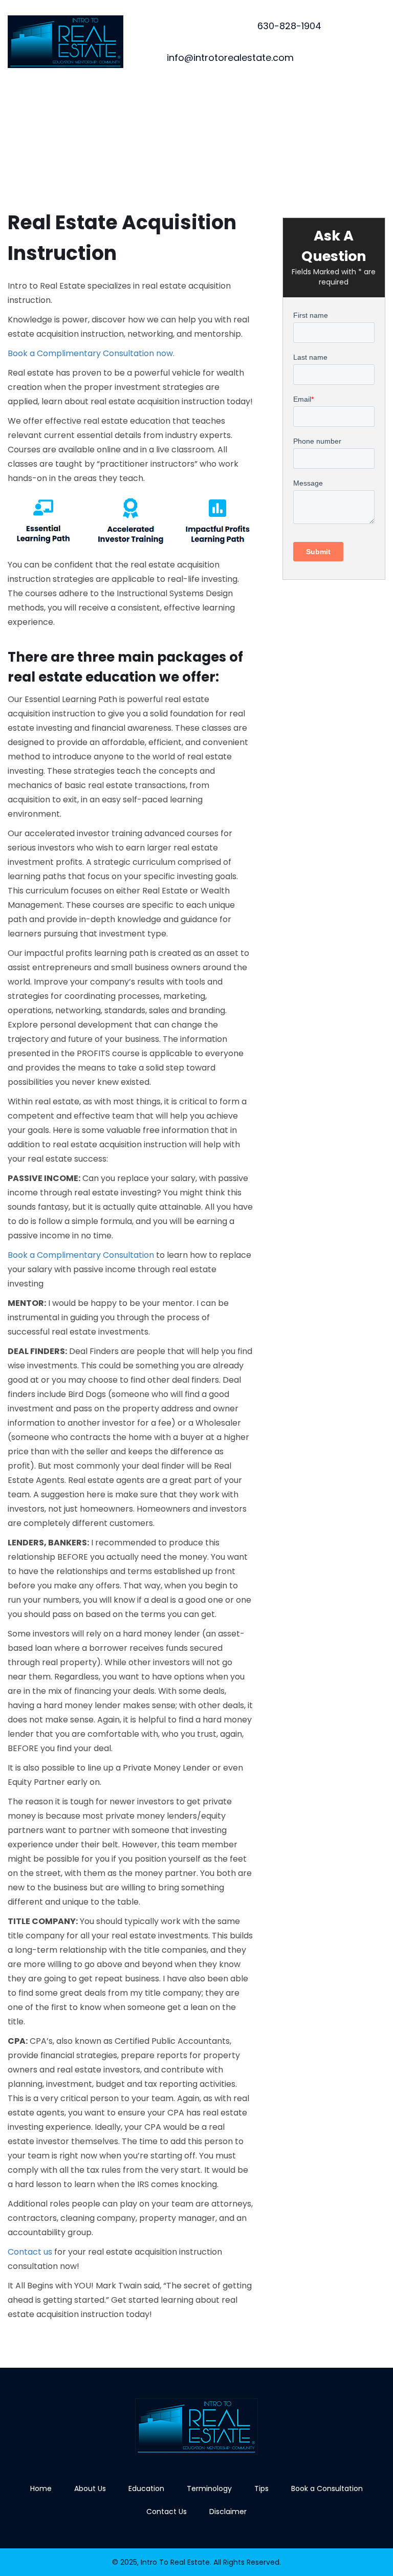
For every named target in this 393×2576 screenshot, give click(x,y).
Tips (261, 2488)
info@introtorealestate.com (230, 58)
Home (41, 2488)
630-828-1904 (289, 26)
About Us (90, 2488)
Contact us (30, 2252)
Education (146, 2488)
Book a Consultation (327, 2488)
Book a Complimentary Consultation (81, 1255)
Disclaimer (228, 2512)
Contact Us (167, 2512)
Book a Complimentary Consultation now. (91, 353)
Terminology (209, 2488)
